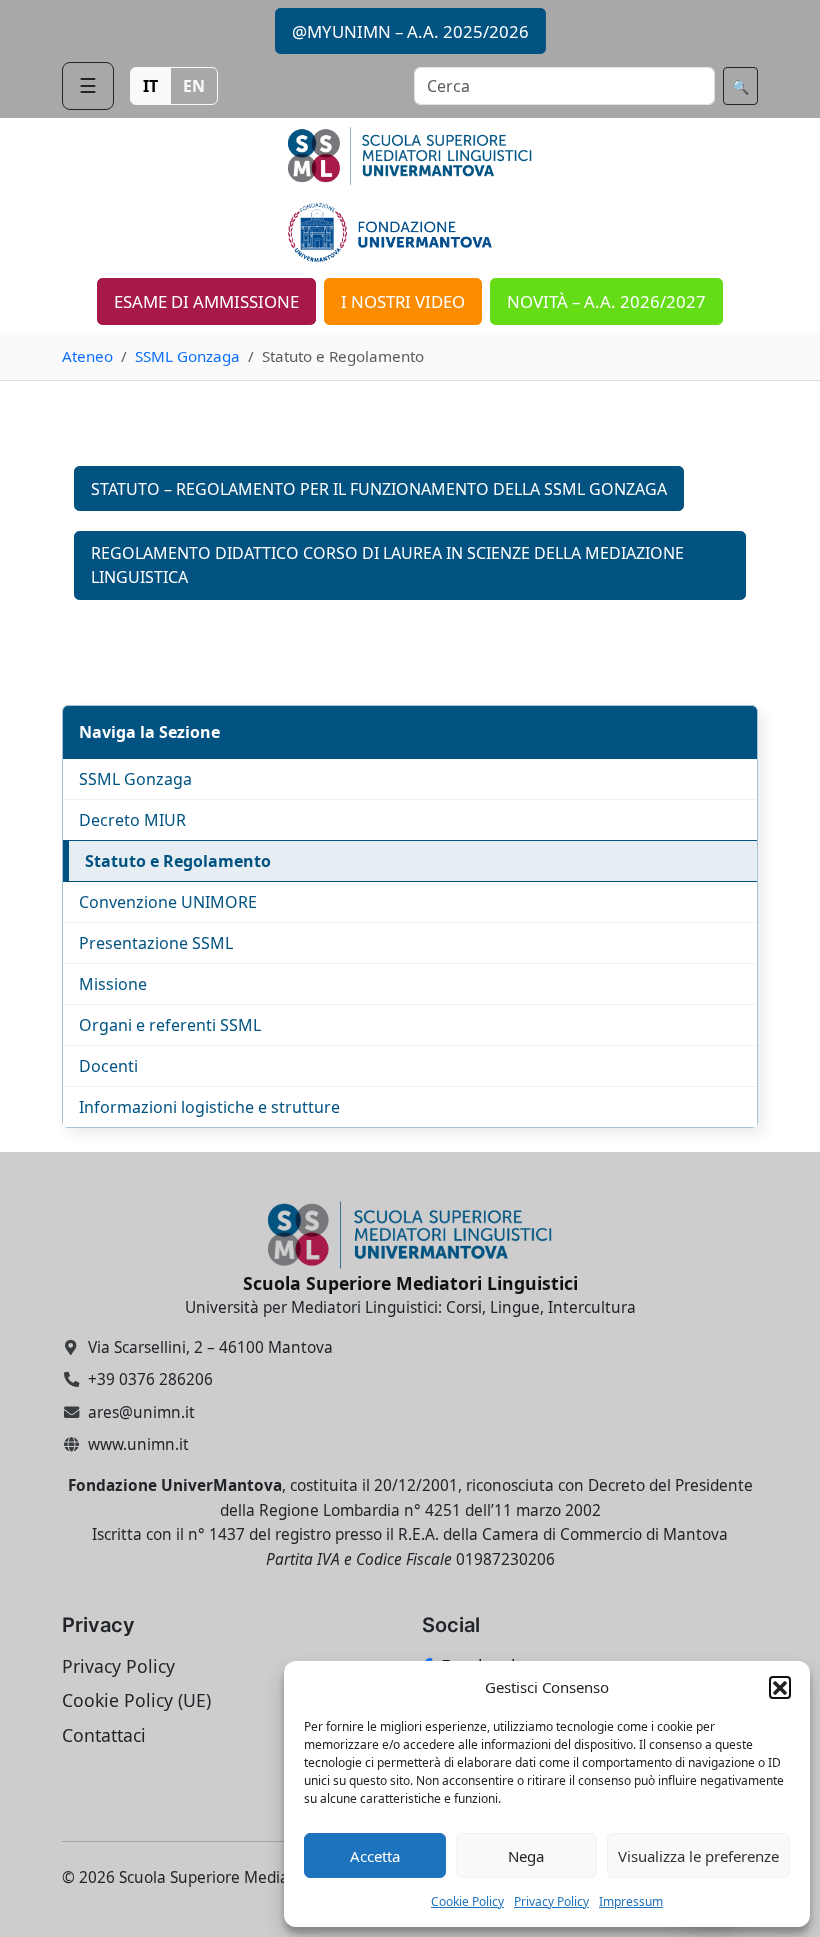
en (194, 86)
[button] (780, 1687)
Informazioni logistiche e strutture (209, 1107)
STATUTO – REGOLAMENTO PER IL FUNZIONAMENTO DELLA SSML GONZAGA (379, 489)
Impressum (631, 1901)
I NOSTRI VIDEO (403, 301)
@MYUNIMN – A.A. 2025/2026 (410, 31)
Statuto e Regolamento (178, 861)
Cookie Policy (467, 1901)
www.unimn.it (138, 1444)
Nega (526, 1856)
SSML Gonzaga (187, 356)
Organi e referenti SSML (170, 1025)
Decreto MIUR (132, 820)
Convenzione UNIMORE (168, 902)
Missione (113, 984)
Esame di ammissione (206, 301)
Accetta (375, 1856)
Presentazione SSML (156, 943)
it (150, 86)
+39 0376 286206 (150, 1379)
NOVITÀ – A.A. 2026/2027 (606, 301)
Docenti (108, 1066)
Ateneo (87, 356)
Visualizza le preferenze (698, 1856)
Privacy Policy (551, 1901)
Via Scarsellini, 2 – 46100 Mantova (210, 1347)
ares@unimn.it (141, 1412)
